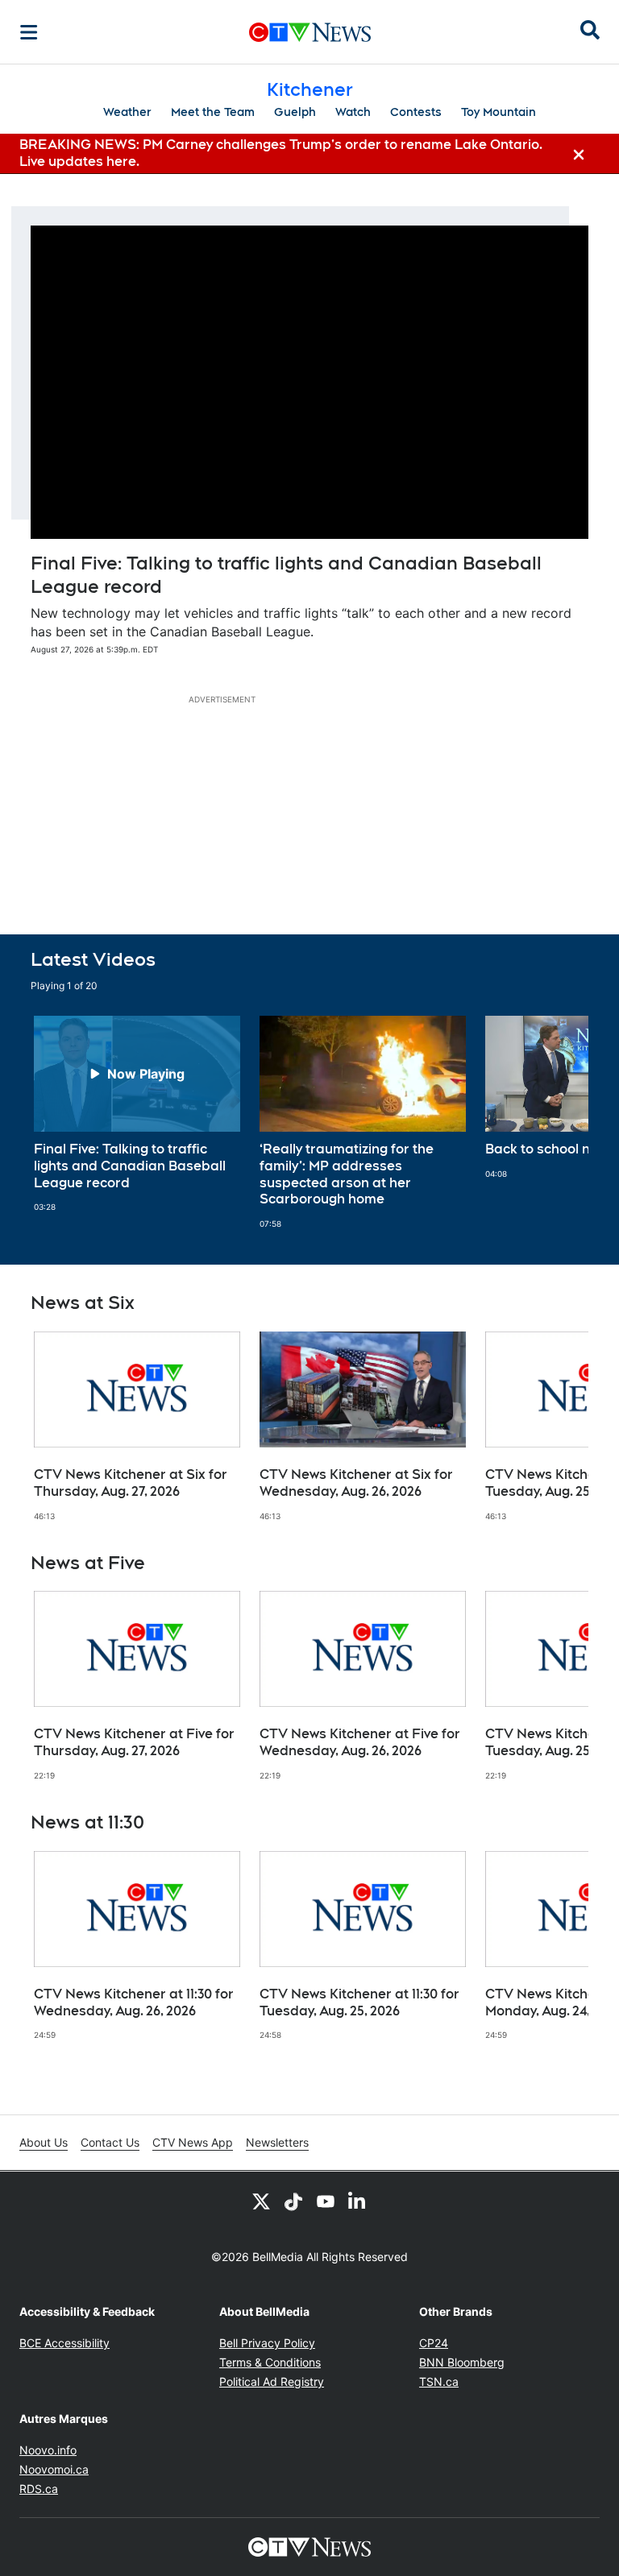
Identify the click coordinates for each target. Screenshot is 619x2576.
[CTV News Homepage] (310, 32)
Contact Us (110, 2142)
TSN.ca (439, 2381)
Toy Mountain (499, 112)
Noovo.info (48, 2450)
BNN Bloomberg (462, 2362)
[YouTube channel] (326, 2201)
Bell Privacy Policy (267, 2343)
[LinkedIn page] (358, 2201)
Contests (416, 112)
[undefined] (137, 1114)
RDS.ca (39, 2489)
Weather (127, 112)
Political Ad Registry (272, 2381)
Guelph (295, 112)
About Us (44, 2142)
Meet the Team (213, 112)
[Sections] (29, 32)
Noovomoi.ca (54, 2469)
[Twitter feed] (261, 2201)
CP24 (434, 2343)
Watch (353, 112)
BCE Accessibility (64, 2343)
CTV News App (193, 2142)
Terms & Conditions (270, 2362)
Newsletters (277, 2142)
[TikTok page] (293, 2201)
